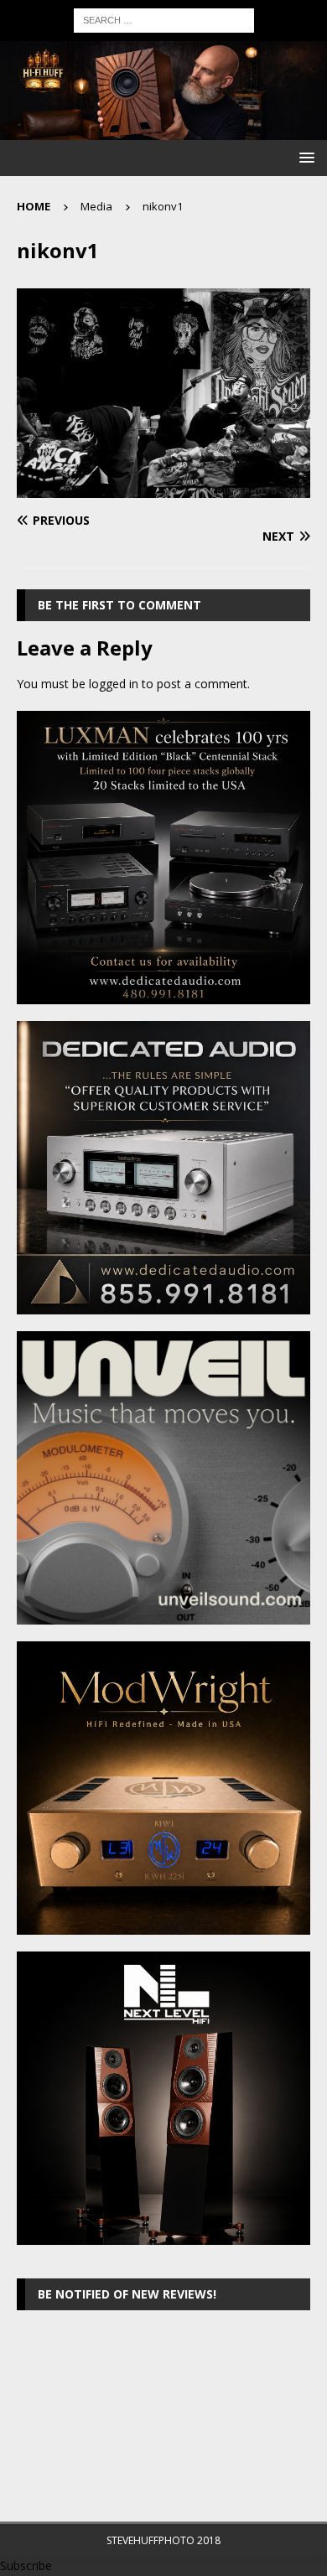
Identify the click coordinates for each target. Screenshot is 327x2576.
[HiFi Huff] (163, 130)
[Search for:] (164, 19)
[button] (304, 157)
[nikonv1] (163, 488)
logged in (114, 684)
